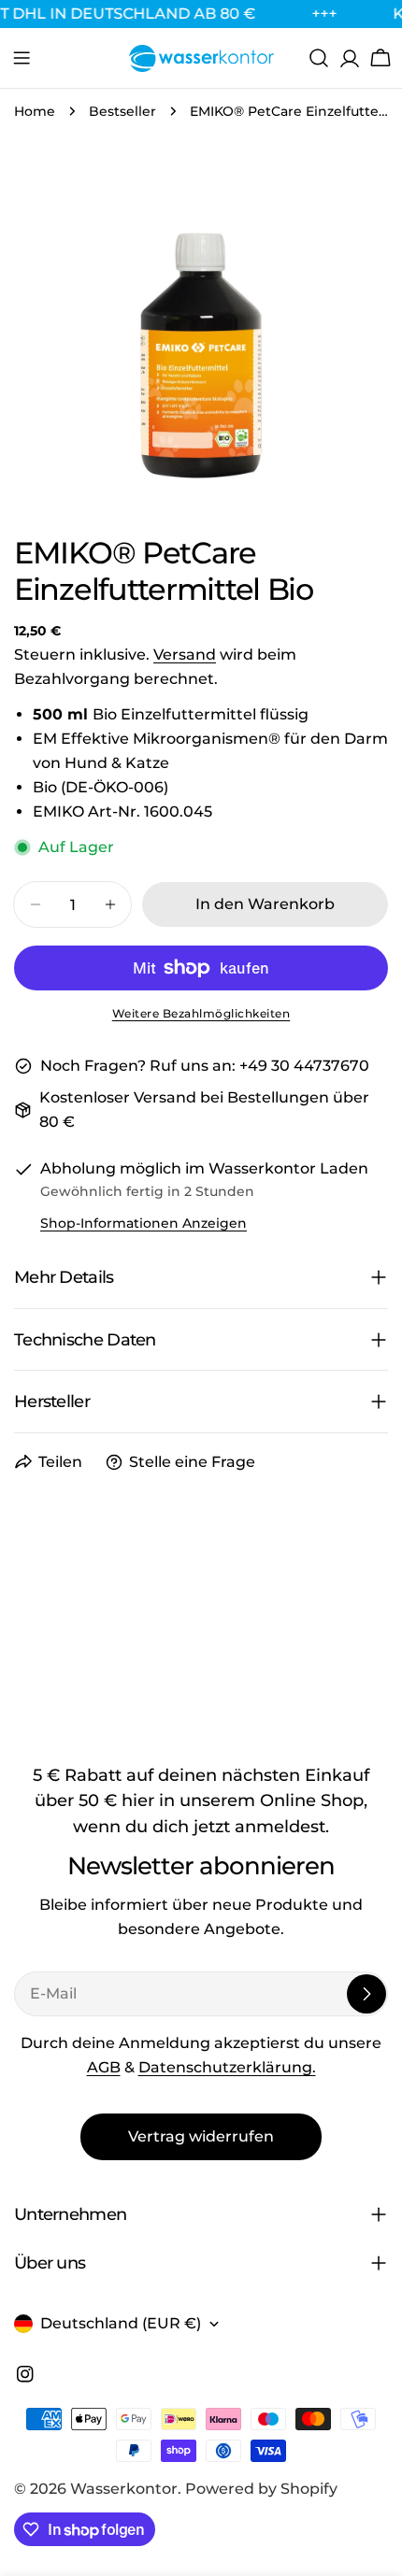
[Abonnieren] (366, 1994)
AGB (104, 2067)
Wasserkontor (124, 2489)
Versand (185, 655)
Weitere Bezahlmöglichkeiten (201, 1013)
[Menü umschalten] (22, 58)
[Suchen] (319, 58)
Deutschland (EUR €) (121, 2323)
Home (35, 111)
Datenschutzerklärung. (227, 2067)
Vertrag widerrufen (201, 2136)
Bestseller (122, 111)
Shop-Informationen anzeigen (144, 1223)
